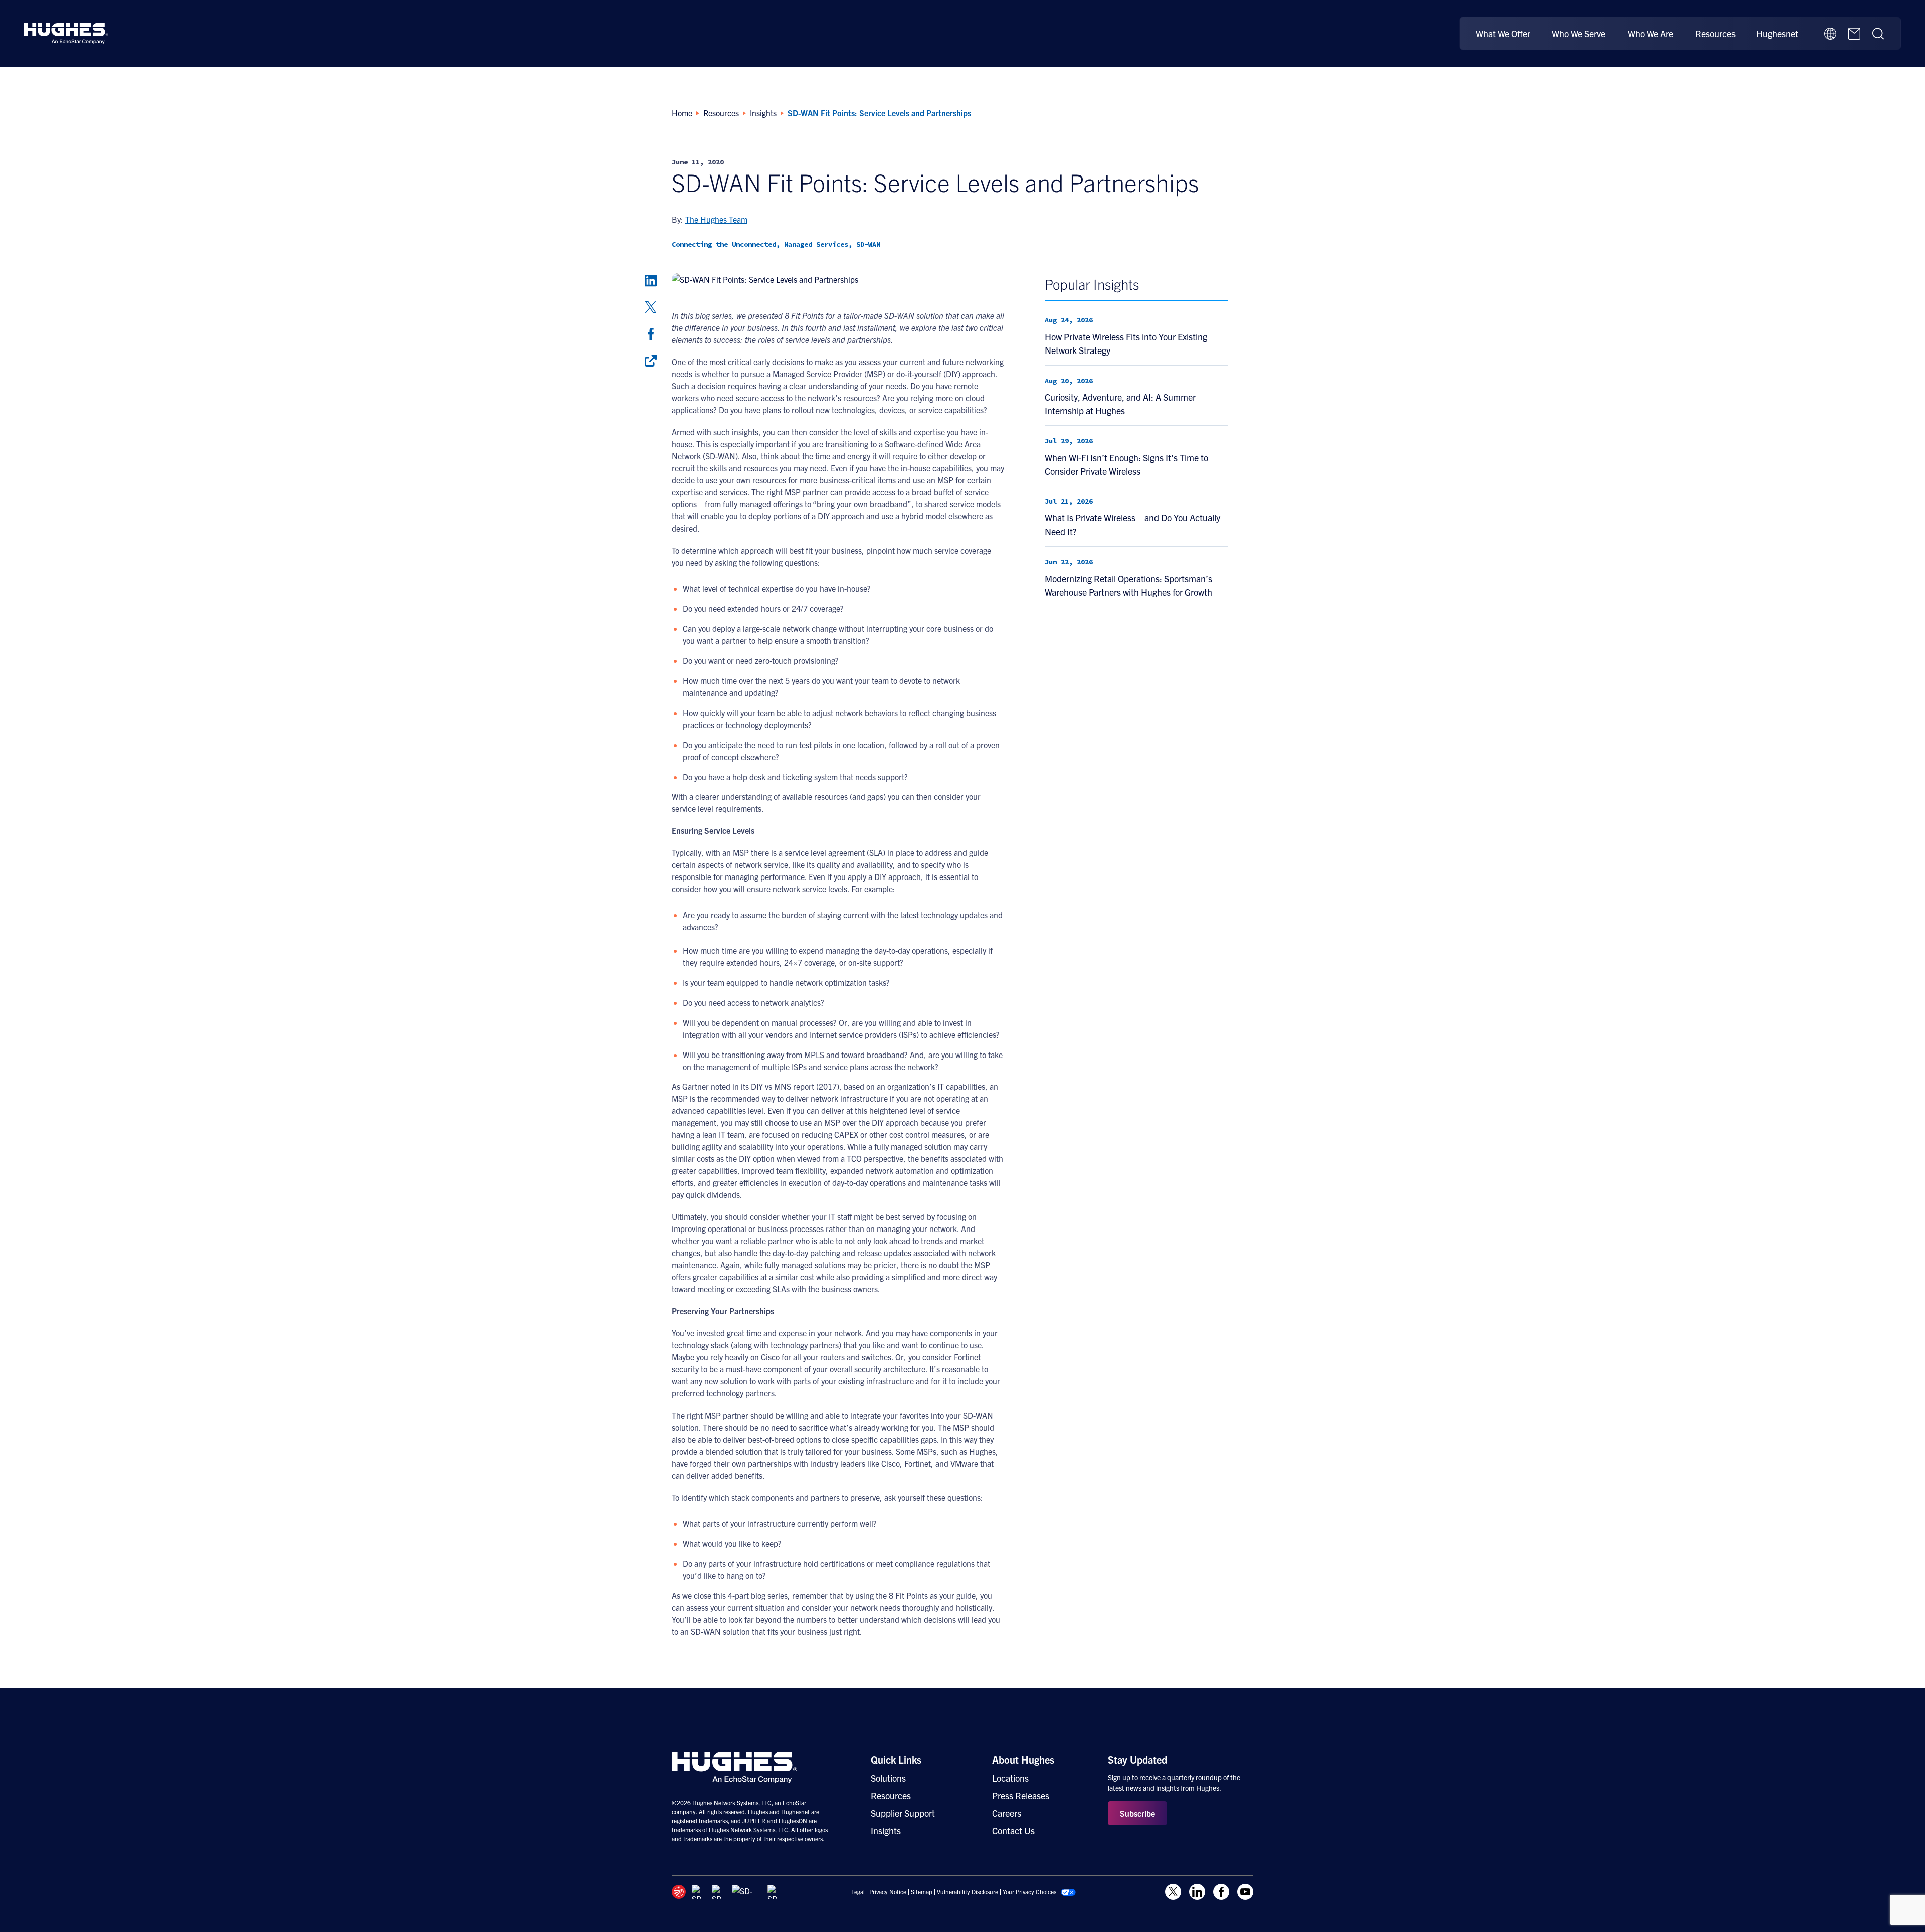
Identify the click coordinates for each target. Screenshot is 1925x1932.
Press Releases (1021, 1795)
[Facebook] (651, 334)
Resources (1715, 33)
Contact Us (1013, 1830)
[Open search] (1878, 34)
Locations (1010, 1778)
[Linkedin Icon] (1197, 1892)
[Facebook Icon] (1221, 1892)
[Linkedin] (651, 281)
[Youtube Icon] (1245, 1892)
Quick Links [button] (896, 1759)
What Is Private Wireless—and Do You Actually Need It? (1132, 524)
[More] (651, 361)
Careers (1007, 1813)
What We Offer (1503, 33)
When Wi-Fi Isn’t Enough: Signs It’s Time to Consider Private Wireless (1126, 464)
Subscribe (1137, 1813)
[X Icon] (1173, 1892)
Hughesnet (1777, 33)
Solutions (888, 1778)
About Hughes (1023, 1759)
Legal (858, 1892)
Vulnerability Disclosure (968, 1892)
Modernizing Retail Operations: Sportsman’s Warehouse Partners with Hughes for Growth (1128, 585)
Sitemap (922, 1892)
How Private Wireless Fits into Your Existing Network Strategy (1126, 343)
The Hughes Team (716, 219)
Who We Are (1651, 33)
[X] (651, 307)
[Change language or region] (1830, 34)
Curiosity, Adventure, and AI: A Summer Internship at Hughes (1120, 404)
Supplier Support (903, 1813)
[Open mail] (1854, 34)
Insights (886, 1830)
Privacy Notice (888, 1892)
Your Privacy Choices (1029, 1892)
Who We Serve (1578, 33)
